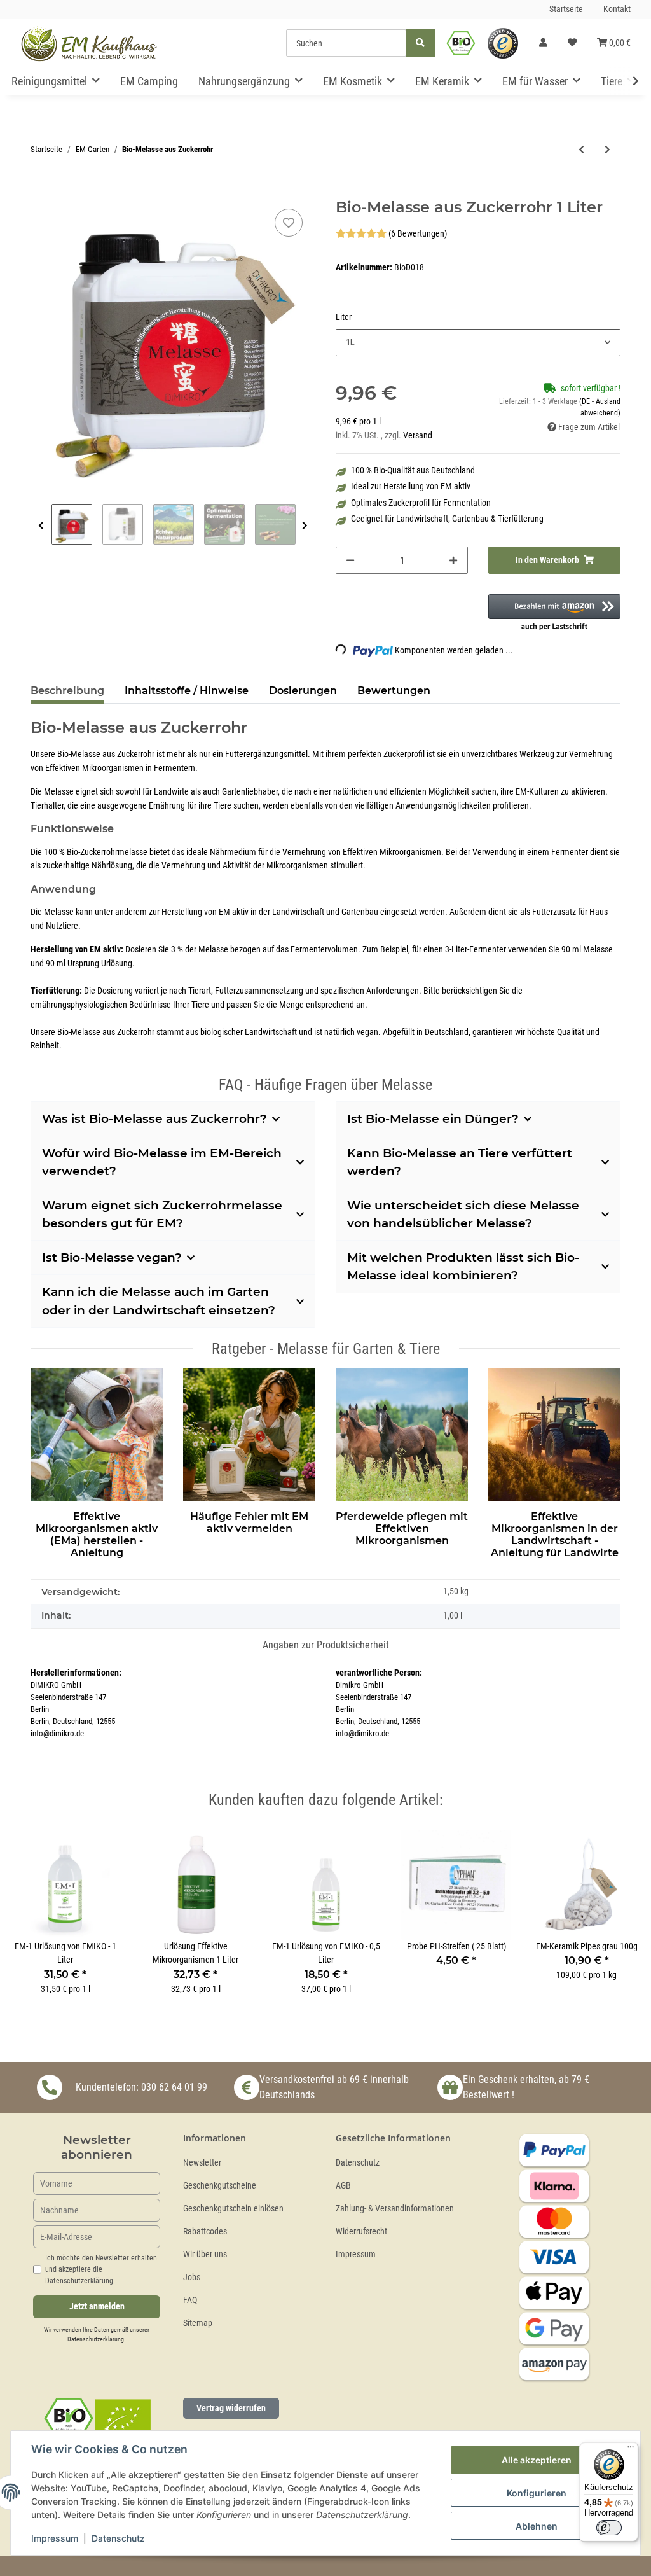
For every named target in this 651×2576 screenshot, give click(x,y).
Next (305, 526)
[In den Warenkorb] (41, 191)
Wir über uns (205, 2254)
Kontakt (617, 9)
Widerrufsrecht (361, 2231)
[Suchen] (420, 43)
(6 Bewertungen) (418, 234)
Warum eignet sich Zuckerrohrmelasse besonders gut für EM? (162, 1214)
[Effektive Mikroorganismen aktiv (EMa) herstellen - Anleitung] (97, 1432)
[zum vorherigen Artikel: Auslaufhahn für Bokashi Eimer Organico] (581, 150)
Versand (418, 435)
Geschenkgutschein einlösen (233, 2209)
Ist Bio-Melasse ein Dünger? (433, 1119)
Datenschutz (358, 2163)
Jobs (192, 2277)
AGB (343, 2186)
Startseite (566, 9)
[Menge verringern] (350, 560)
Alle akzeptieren (537, 2460)
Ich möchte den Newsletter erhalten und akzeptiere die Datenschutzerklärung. (101, 2269)
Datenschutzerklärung (96, 2339)
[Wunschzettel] (572, 43)
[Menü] (631, 2450)
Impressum (356, 2254)
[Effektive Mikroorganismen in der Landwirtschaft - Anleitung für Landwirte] (554, 1432)
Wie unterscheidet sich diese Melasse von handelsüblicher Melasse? (463, 1214)
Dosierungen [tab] (303, 691)
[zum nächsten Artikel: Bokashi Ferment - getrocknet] (607, 150)
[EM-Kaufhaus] (89, 43)
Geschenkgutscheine (220, 2186)
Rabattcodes (205, 2231)
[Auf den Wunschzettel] (289, 223)
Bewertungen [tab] (394, 691)
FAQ (190, 2300)
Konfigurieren (537, 2493)
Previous (41, 526)
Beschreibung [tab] (67, 691)
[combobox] (478, 343)
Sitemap (198, 2323)
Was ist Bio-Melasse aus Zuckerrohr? (154, 1119)
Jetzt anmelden (97, 2307)
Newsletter (202, 2163)
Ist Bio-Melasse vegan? (112, 1257)
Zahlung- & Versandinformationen (395, 2209)
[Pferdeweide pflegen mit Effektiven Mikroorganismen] (402, 1432)
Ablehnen (537, 2526)
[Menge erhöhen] (453, 560)
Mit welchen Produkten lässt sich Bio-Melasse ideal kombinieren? (463, 1266)
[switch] (609, 2528)
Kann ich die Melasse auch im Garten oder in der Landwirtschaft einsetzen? (159, 1301)
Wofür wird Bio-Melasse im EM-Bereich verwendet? (162, 1162)
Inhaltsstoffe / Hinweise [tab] (187, 691)
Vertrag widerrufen (231, 2408)
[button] (543, 43)
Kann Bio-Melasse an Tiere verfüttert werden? (460, 1162)
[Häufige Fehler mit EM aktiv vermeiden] (249, 1432)
